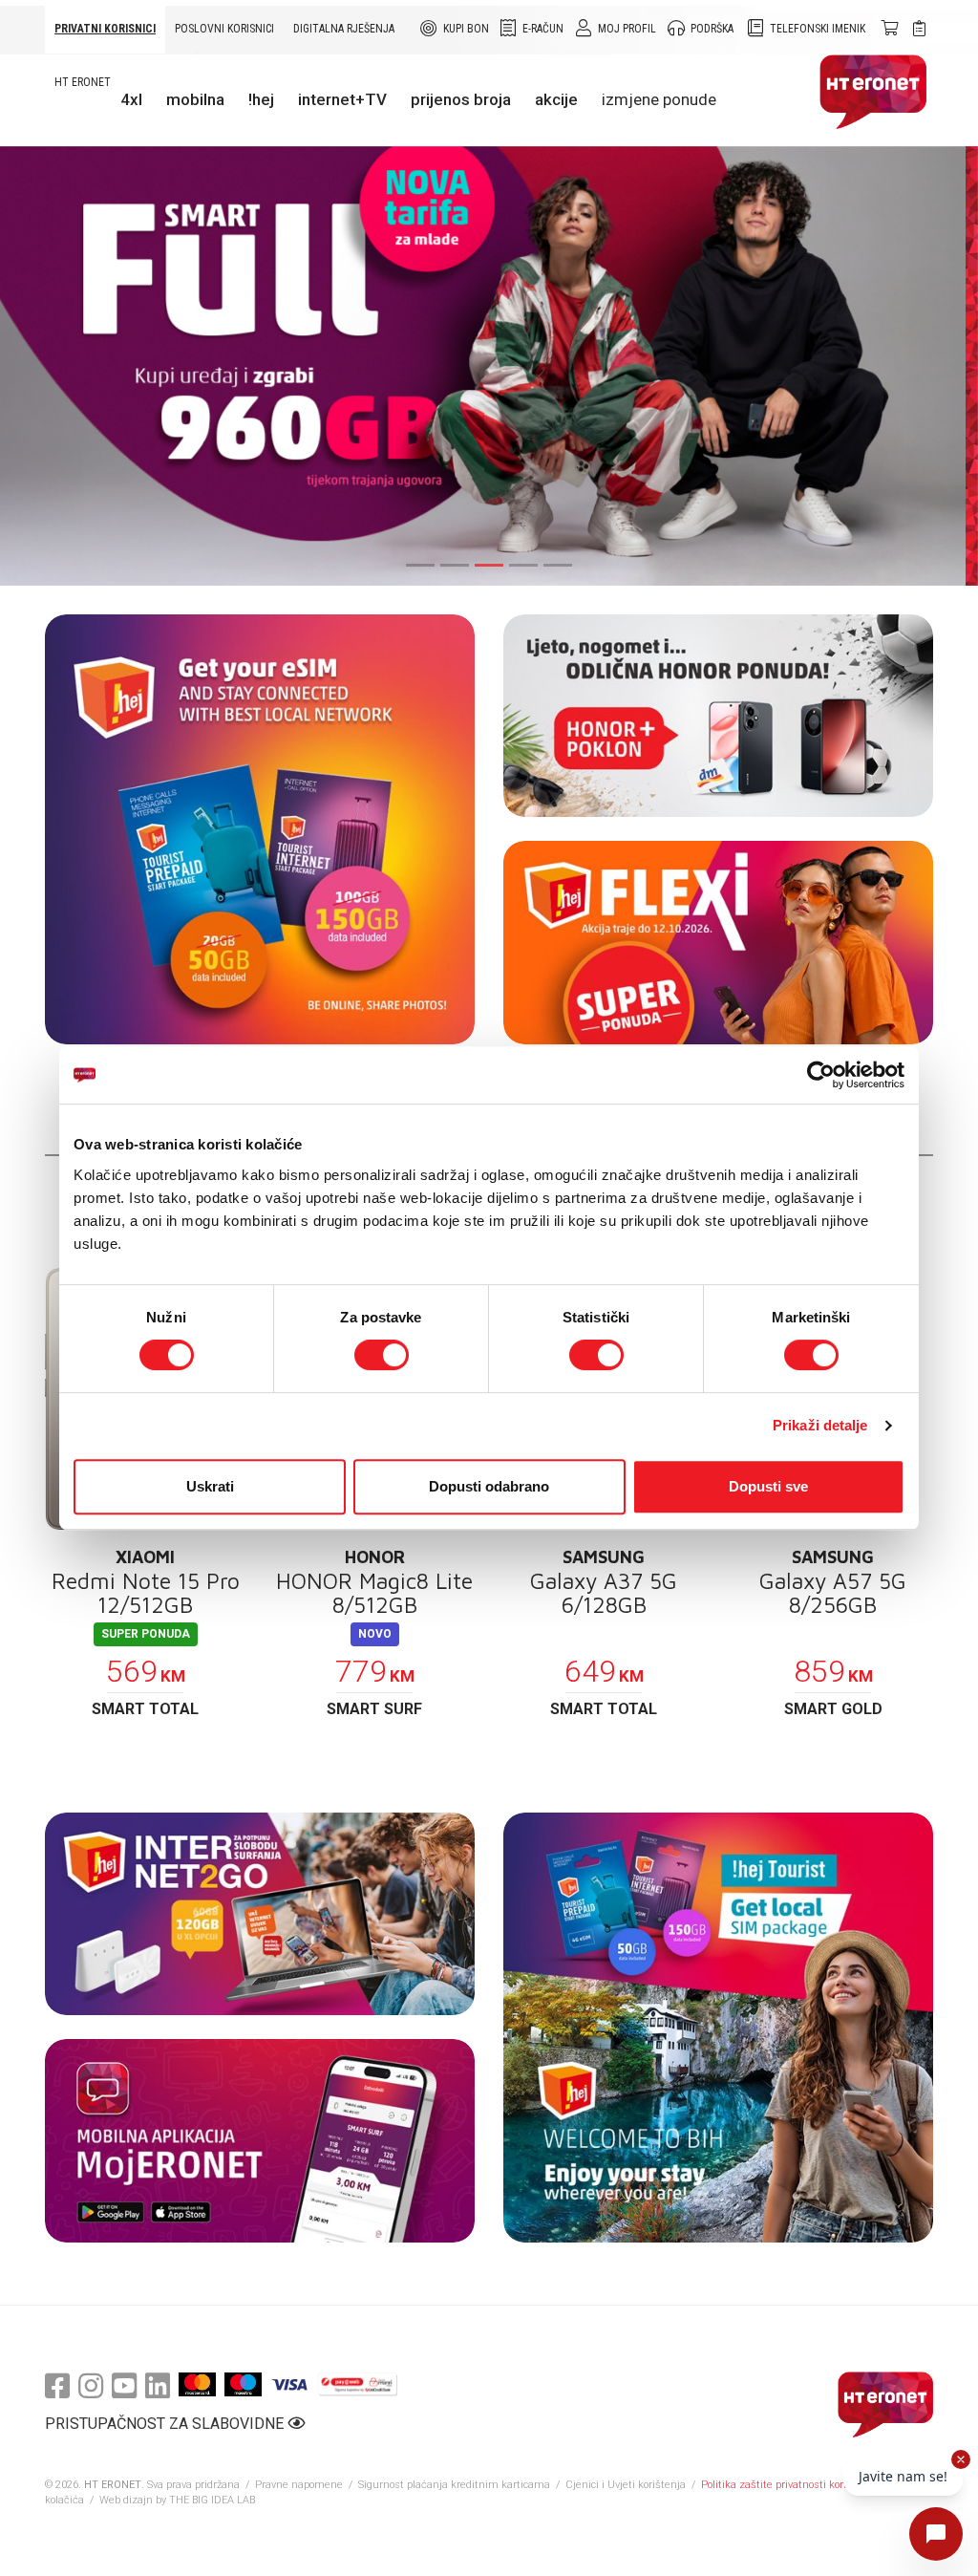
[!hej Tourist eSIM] (260, 829)
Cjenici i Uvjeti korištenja (626, 2485)
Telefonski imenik (818, 29)
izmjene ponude (659, 99)
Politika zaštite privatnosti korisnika (787, 2485)
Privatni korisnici (105, 29)
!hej (261, 99)
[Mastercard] (197, 2384)
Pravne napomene (299, 2485)
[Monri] (358, 2384)
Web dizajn (126, 2500)
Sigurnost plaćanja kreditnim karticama (456, 2485)
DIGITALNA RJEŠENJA (344, 29)
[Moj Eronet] (260, 2141)
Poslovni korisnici (224, 29)
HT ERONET (83, 82)
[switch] (382, 1355)
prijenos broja (461, 99)
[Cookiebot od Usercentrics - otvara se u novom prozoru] (821, 1075)
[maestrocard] (243, 2384)
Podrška (712, 29)
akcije (556, 99)
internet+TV (342, 99)
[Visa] (289, 2384)
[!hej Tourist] (718, 2028)
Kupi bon (466, 29)
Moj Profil (627, 29)
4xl (131, 99)
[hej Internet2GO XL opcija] (260, 1914)
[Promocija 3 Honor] (718, 716)
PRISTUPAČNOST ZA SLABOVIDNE (166, 2424)
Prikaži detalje (820, 1425)
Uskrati (210, 1486)
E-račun (543, 29)
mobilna (195, 99)
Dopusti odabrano (489, 1486)
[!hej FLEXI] (718, 943)
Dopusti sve (768, 1486)
